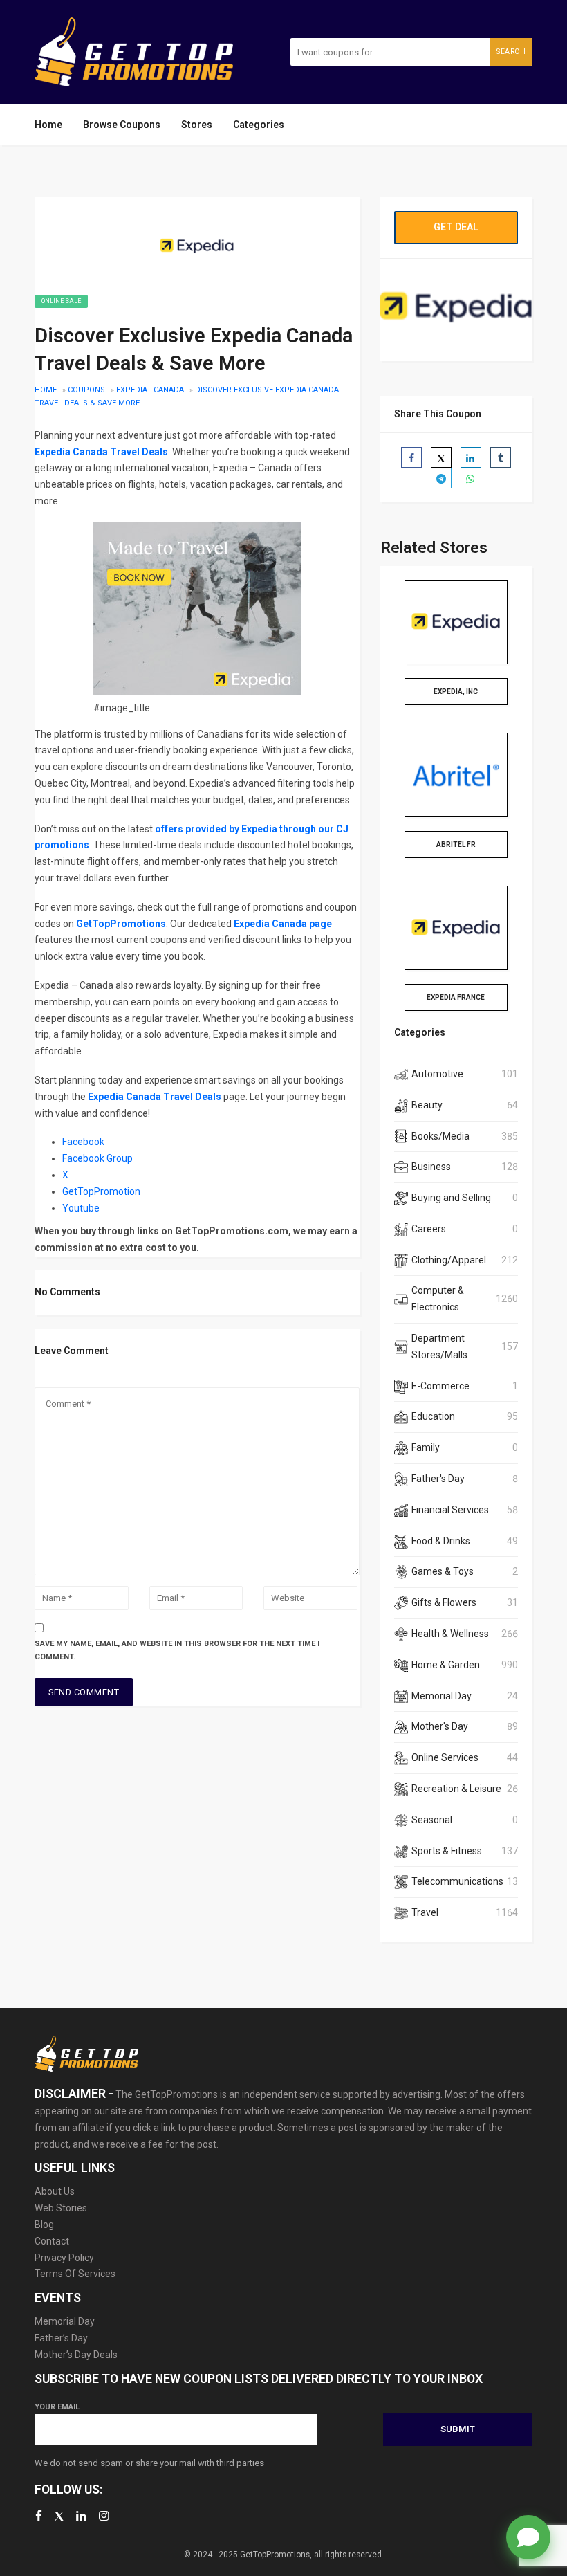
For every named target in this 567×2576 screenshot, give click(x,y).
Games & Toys (443, 1571)
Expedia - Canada (150, 390)
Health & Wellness (450, 1634)
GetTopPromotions (121, 924)
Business (431, 1167)
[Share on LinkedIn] (471, 457)
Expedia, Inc (456, 692)
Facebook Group (97, 1158)
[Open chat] (528, 2537)
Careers (429, 1229)
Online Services (445, 1757)
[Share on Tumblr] (501, 457)
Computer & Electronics (438, 1299)
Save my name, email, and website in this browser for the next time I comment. (177, 1650)
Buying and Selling (451, 1198)
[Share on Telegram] (441, 478)
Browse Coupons (122, 125)
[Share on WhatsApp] (471, 478)
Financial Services (450, 1510)
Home (48, 125)
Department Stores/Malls (439, 1346)
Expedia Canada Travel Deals (101, 452)
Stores (197, 125)
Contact (52, 2241)
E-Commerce (440, 1386)
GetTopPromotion (101, 1191)
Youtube (82, 1208)
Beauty (427, 1105)
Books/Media (440, 1136)
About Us (55, 2191)
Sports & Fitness (447, 1851)
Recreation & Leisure (456, 1789)
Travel (425, 1912)
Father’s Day (61, 2338)
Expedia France (456, 997)
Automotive (437, 1074)
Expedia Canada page (283, 924)
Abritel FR (456, 844)
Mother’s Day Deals (76, 2355)
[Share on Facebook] (411, 457)
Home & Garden (446, 1665)
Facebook (83, 1142)
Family (426, 1447)
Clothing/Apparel (449, 1260)
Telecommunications (457, 1881)
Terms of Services (75, 2274)
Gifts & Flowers (444, 1602)
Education (433, 1416)
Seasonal (432, 1820)
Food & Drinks (441, 1541)
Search (511, 52)
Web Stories (61, 2208)
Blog (44, 2225)
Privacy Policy (64, 2258)
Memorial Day (441, 1696)
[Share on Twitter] (441, 457)
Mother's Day (440, 1726)
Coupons (86, 390)
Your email (57, 2407)
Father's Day (438, 1479)
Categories (259, 125)
